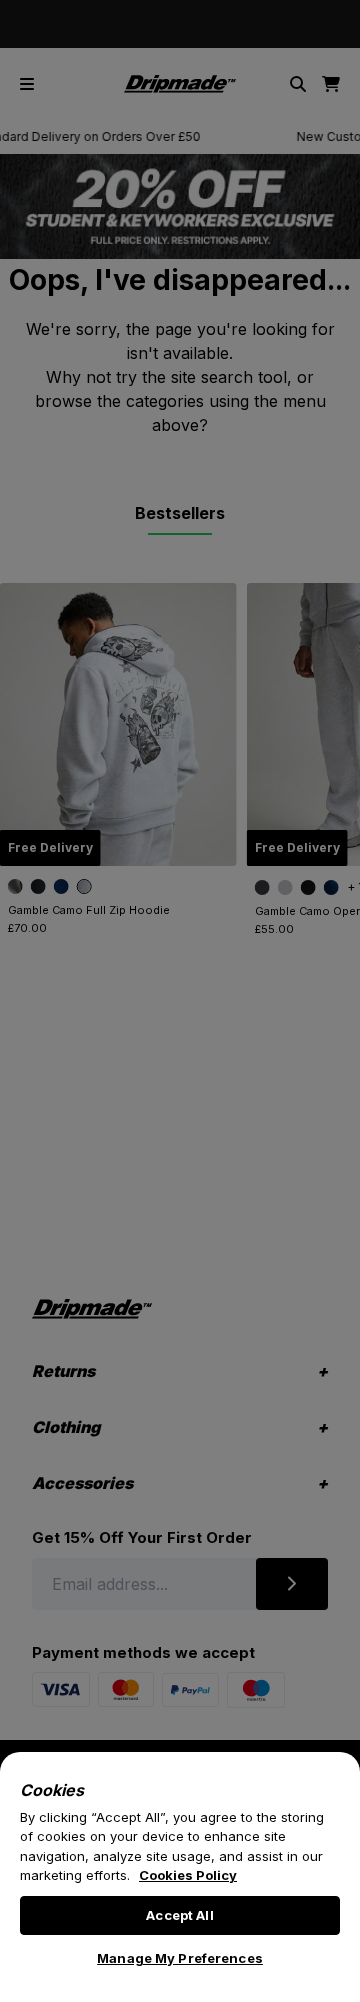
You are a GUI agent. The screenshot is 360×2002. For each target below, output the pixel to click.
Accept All (179, 1915)
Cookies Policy (188, 1875)
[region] (180, 1877)
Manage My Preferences (180, 1958)
